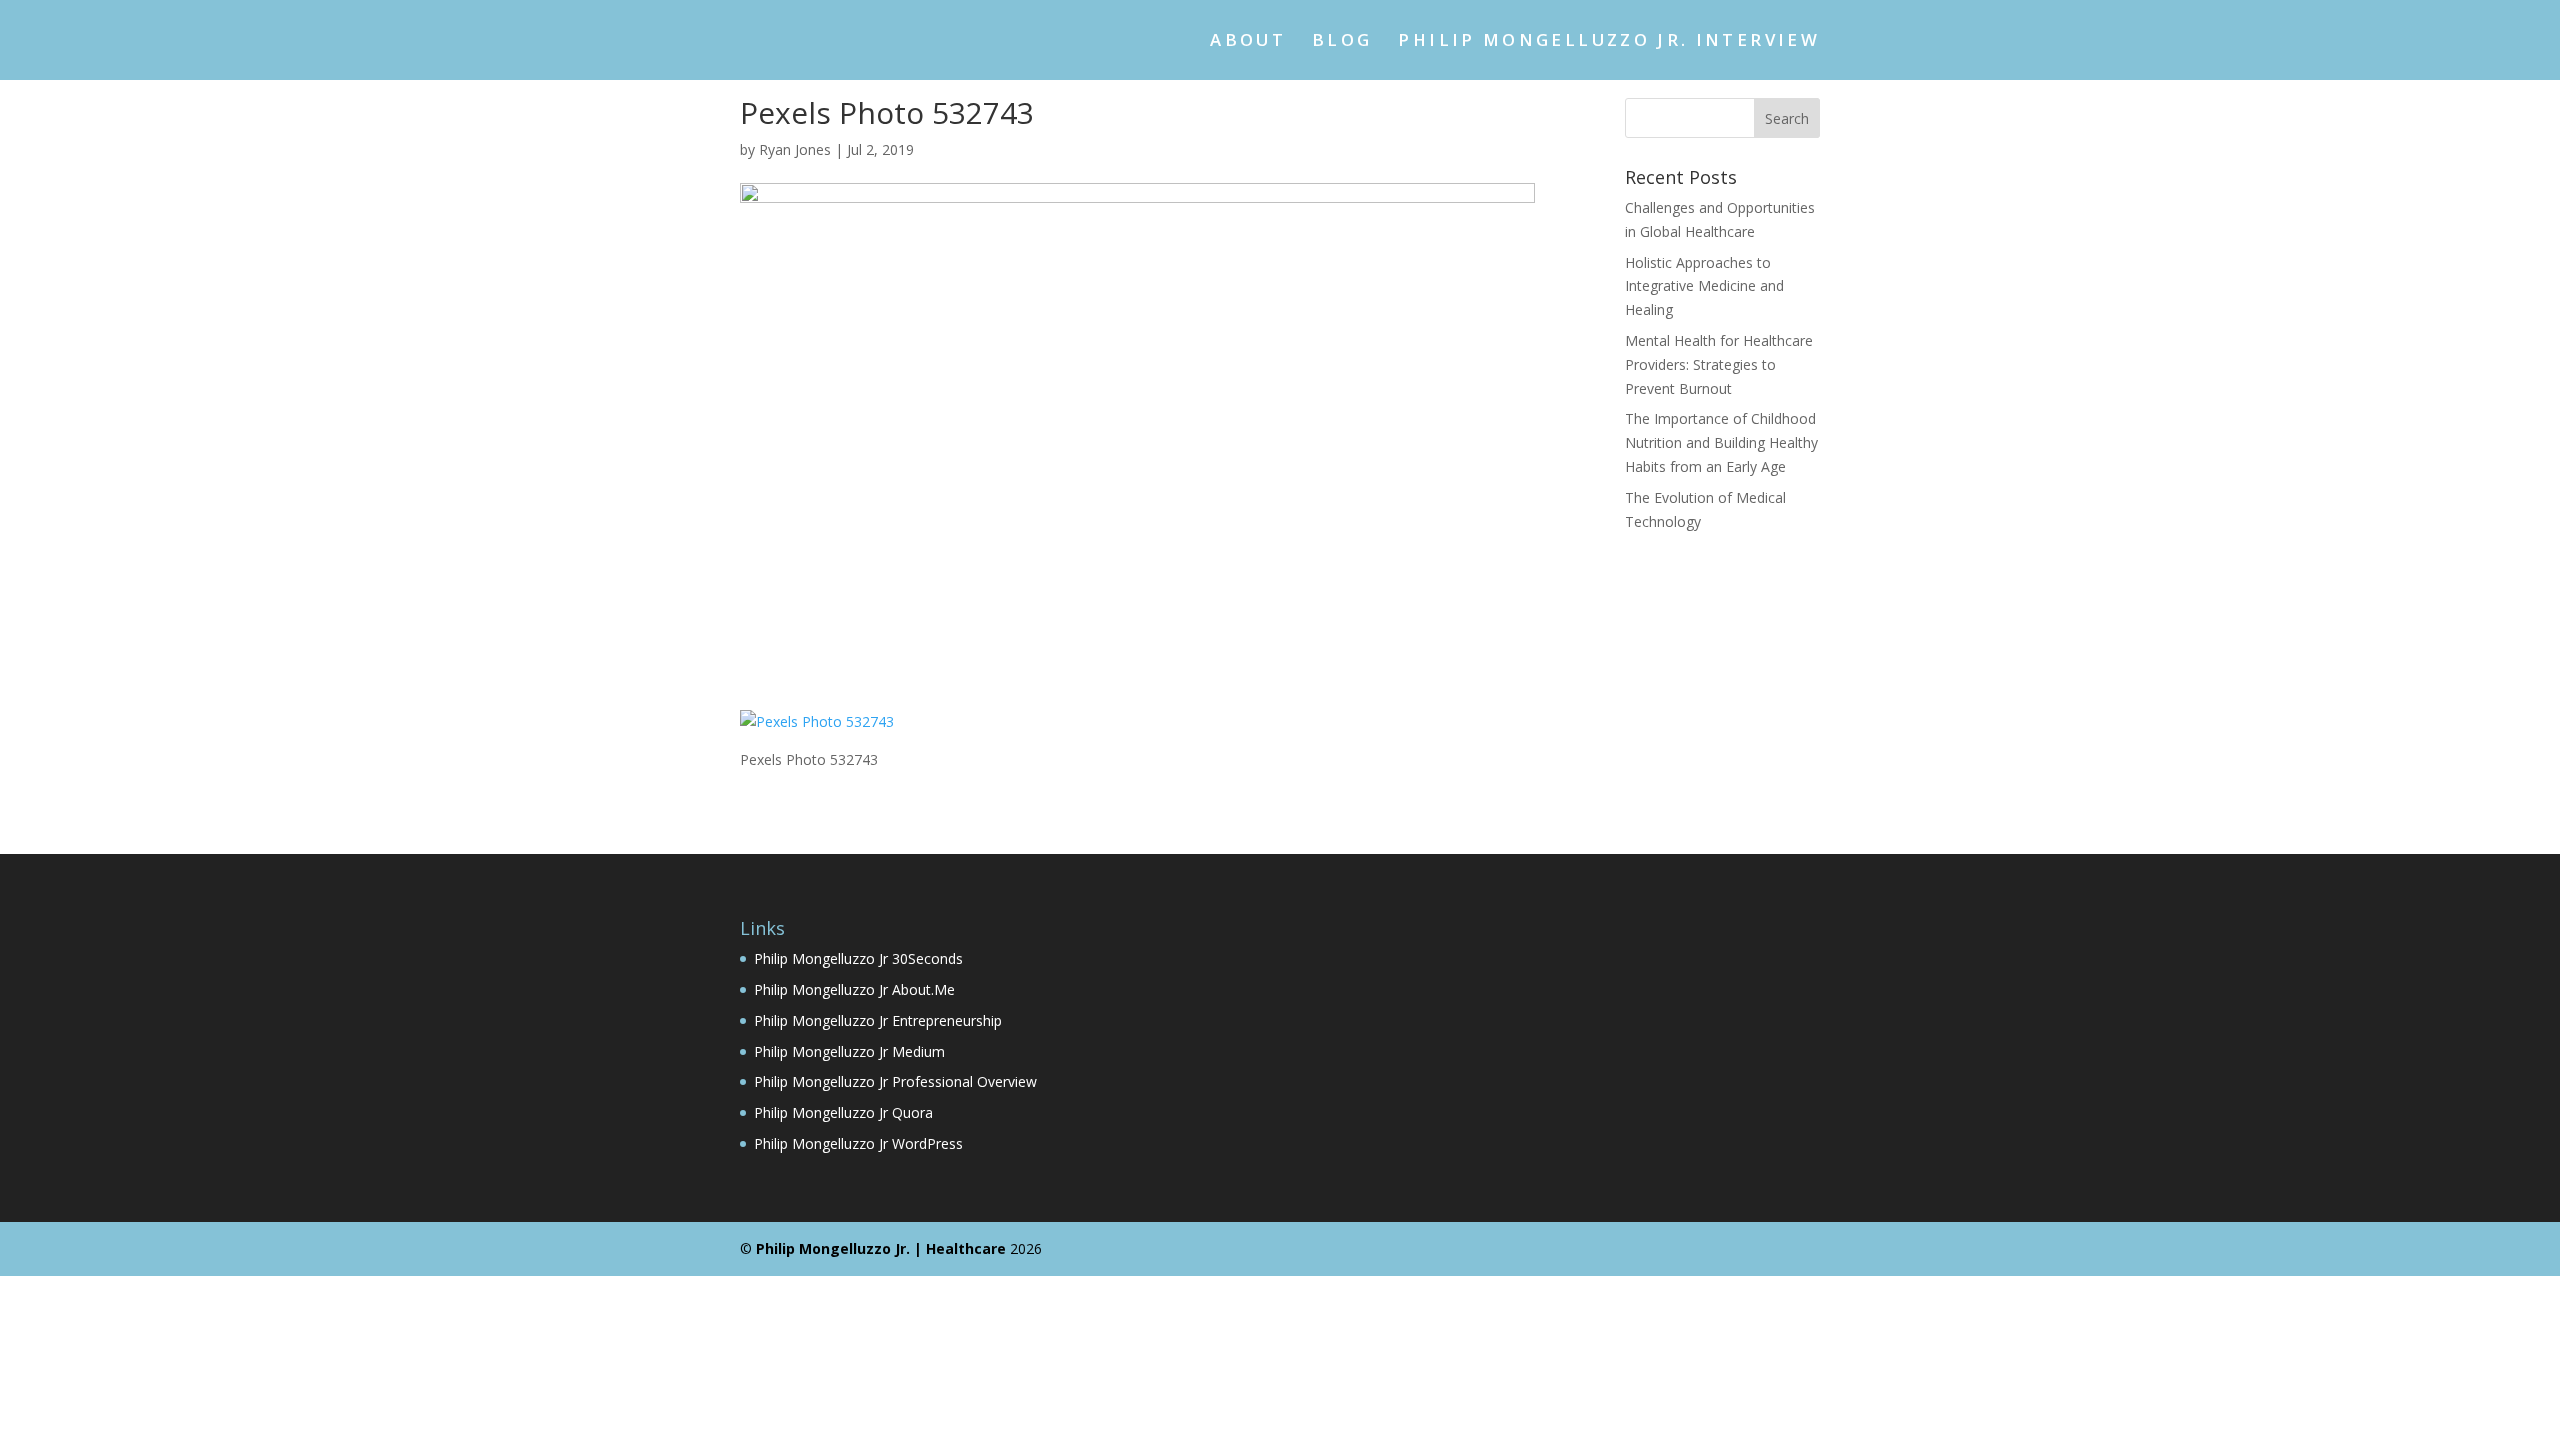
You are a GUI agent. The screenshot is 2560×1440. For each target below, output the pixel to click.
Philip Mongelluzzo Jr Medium (849, 1051)
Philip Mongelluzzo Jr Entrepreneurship (878, 1020)
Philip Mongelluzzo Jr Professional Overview (895, 1081)
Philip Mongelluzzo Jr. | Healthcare (881, 1248)
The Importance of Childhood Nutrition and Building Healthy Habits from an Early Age (1721, 442)
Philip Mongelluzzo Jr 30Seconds (858, 958)
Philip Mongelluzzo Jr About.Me (854, 989)
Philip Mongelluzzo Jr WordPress (858, 1143)
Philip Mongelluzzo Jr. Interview (1609, 42)
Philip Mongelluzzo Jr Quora (843, 1112)
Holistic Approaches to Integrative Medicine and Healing (1704, 286)
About (1248, 42)
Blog (1342, 42)
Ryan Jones (795, 149)
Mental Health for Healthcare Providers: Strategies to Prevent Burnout (1719, 364)
